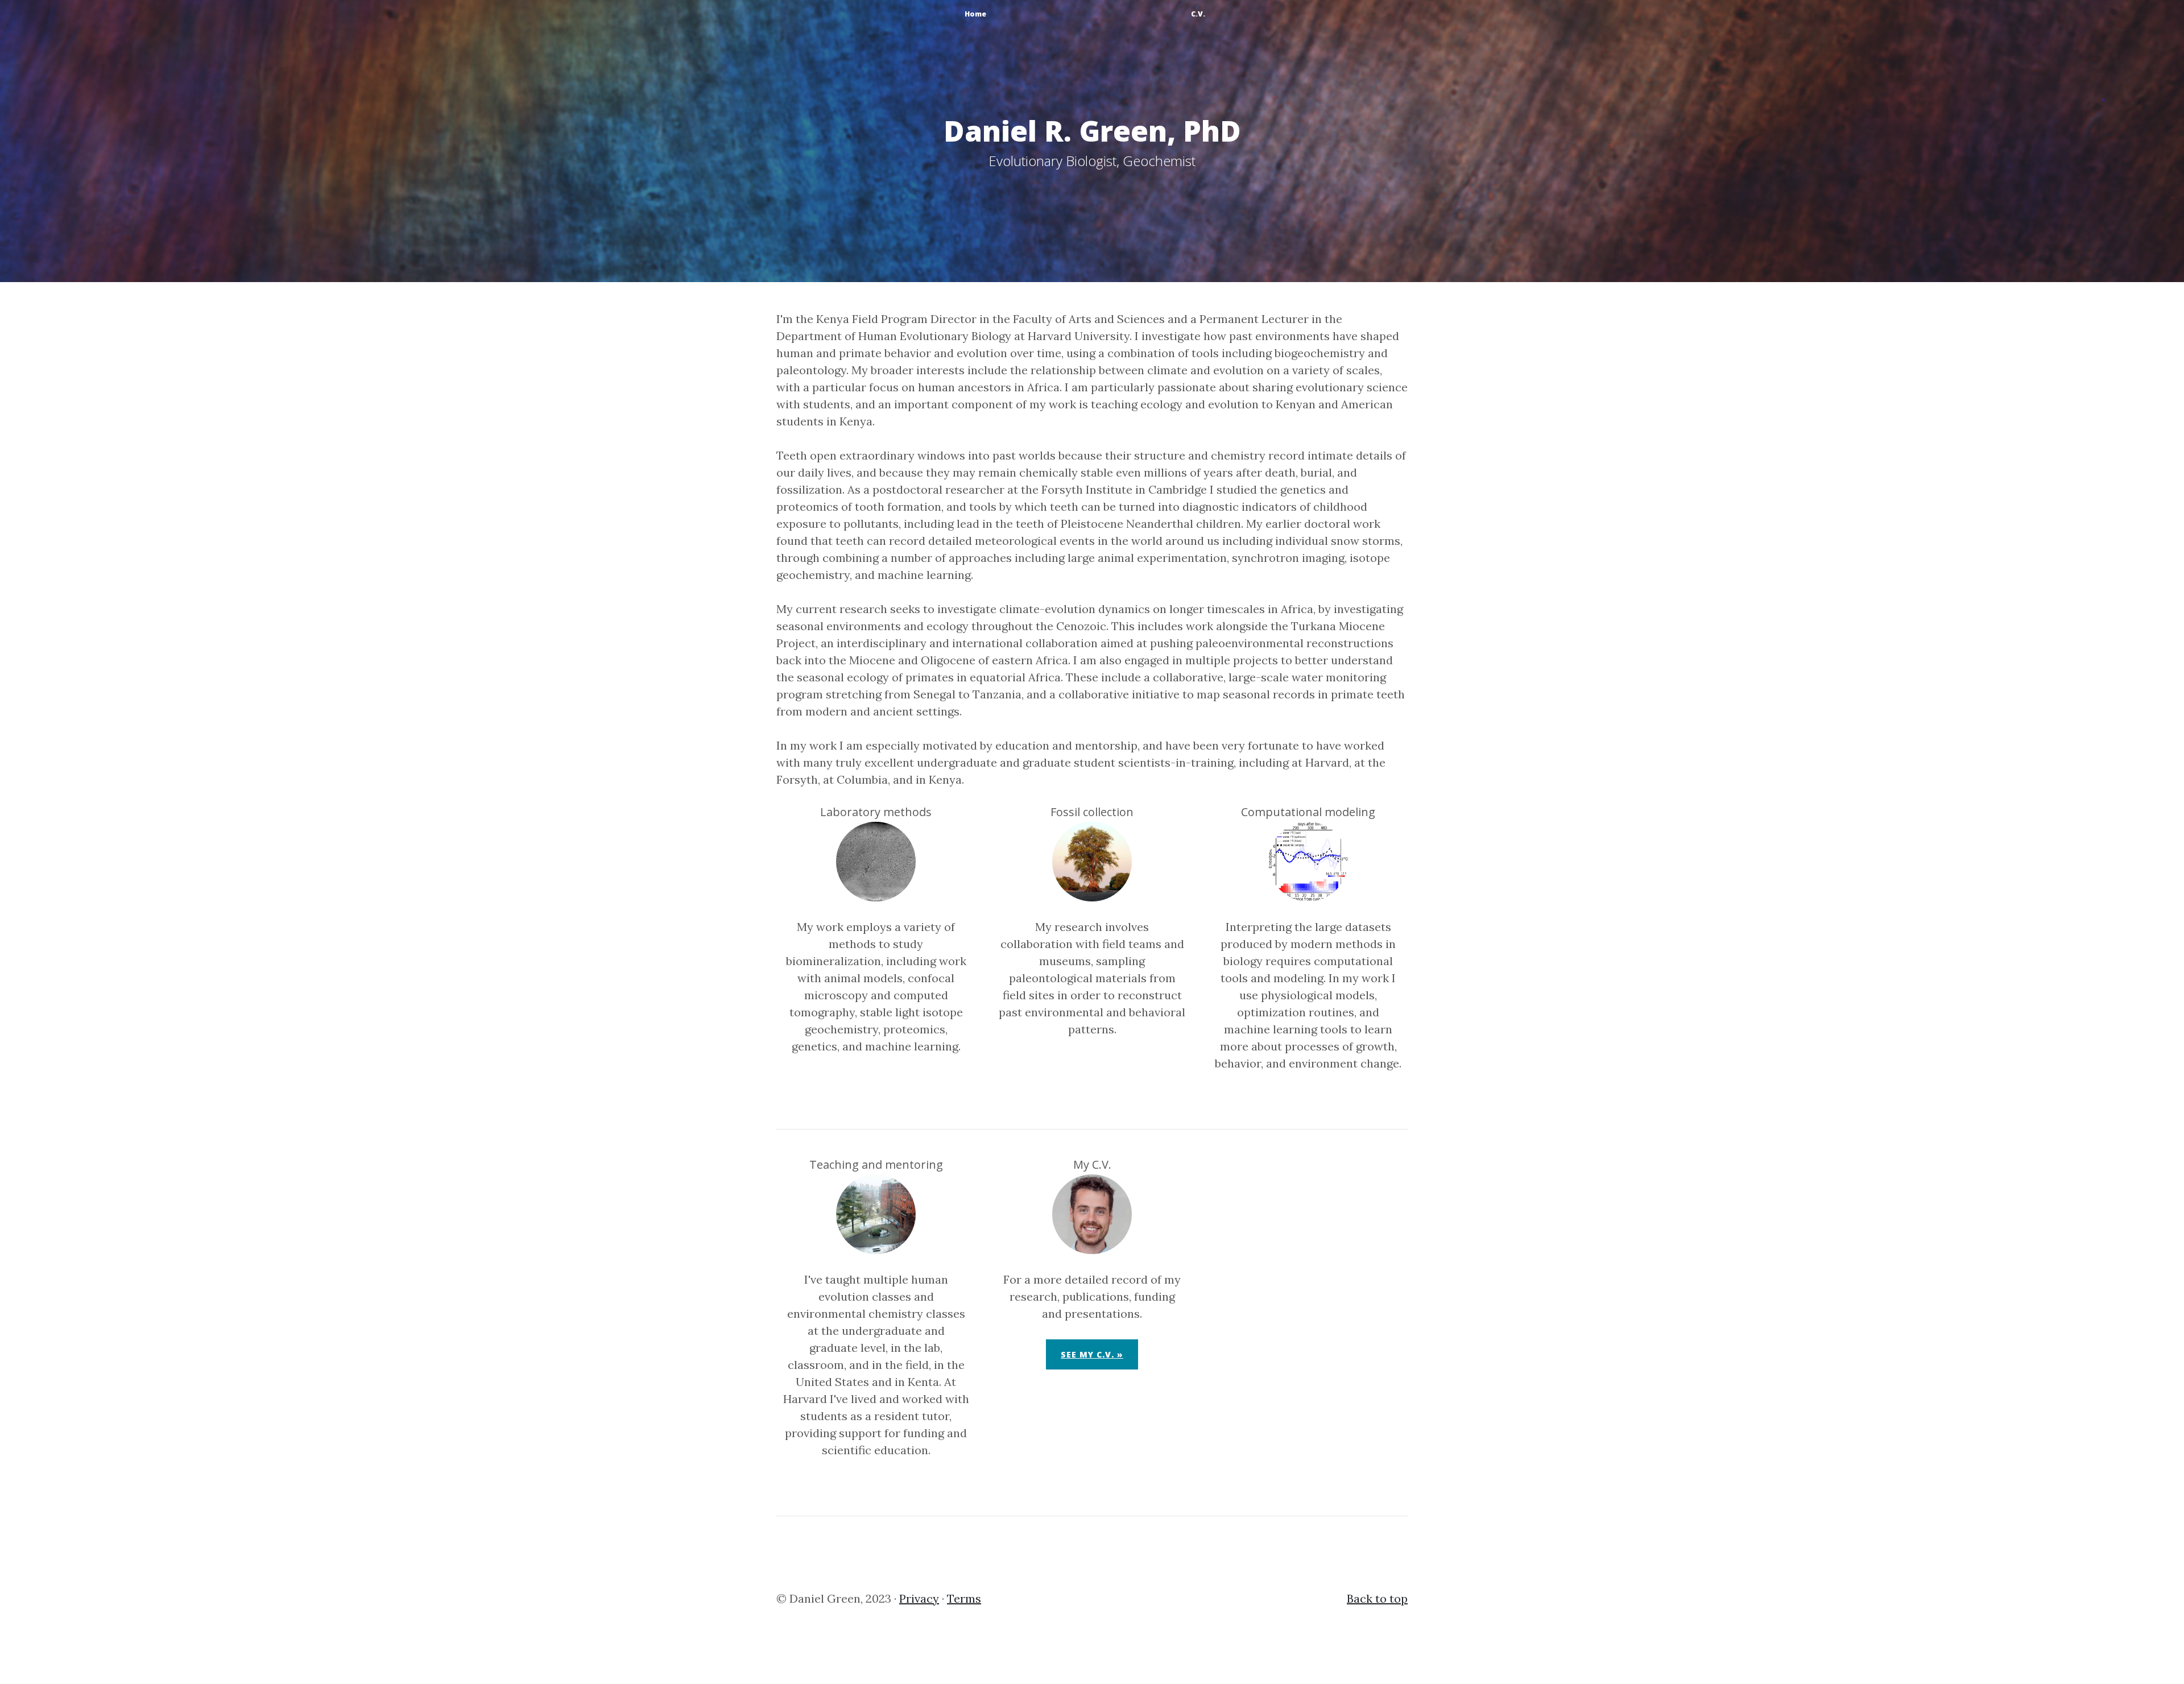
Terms (964, 1598)
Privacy (919, 1598)
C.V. (1198, 14)
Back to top (1377, 1598)
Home (975, 14)
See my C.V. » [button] (1092, 1354)
